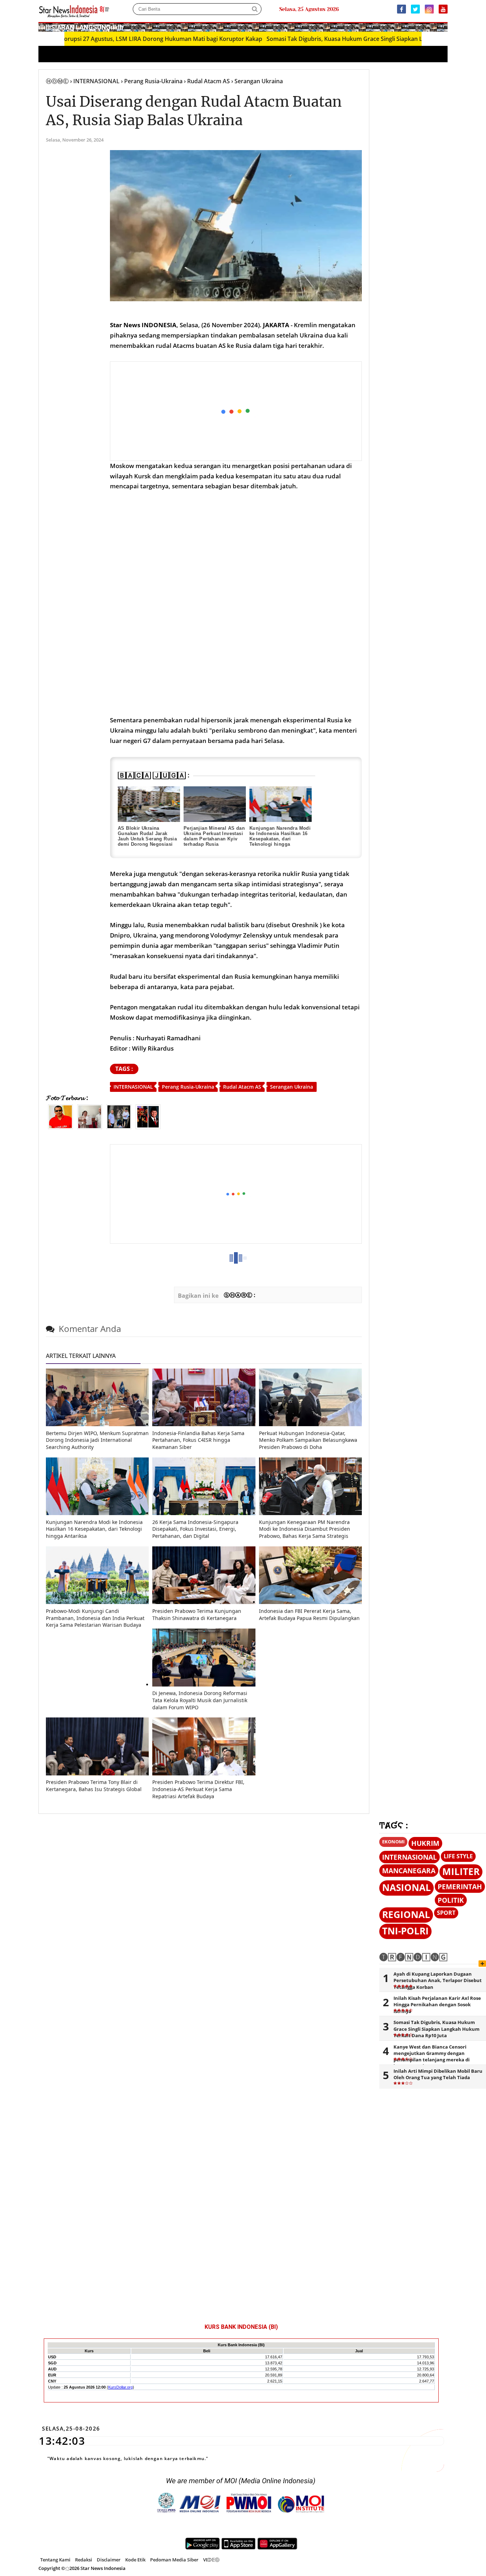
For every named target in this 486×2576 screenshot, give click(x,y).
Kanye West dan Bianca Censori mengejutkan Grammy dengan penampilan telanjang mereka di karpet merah (432, 2057)
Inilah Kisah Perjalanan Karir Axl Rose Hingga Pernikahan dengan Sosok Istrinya (437, 2004)
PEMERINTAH (460, 1887)
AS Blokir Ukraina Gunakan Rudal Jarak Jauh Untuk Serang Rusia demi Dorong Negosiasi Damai (147, 839)
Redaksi (84, 2560)
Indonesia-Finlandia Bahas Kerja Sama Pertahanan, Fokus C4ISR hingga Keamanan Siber (198, 1440)
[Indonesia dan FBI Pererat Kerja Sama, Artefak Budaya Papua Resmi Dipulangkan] (310, 1602)
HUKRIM (425, 1843)
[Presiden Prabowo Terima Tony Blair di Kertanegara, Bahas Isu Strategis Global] (97, 1773)
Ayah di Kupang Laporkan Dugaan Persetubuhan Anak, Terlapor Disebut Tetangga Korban (438, 1980)
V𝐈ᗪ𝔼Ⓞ (211, 2560)
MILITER (461, 1872)
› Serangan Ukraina (257, 81)
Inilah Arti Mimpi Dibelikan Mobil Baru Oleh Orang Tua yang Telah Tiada (438, 2074)
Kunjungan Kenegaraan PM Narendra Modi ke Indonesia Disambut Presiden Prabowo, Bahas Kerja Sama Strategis (305, 1529)
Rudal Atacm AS (242, 1087)
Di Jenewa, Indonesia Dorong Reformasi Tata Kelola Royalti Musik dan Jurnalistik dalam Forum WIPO (200, 1700)
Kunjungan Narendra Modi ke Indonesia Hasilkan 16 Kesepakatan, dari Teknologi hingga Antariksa (280, 839)
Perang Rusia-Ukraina (188, 1087)
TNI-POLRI (405, 1931)
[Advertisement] (236, 411)
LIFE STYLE (458, 1856)
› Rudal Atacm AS (207, 81)
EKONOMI (393, 1842)
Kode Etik (135, 2560)
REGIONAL (406, 1915)
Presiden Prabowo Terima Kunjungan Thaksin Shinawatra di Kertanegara (197, 1614)
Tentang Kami (55, 2560)
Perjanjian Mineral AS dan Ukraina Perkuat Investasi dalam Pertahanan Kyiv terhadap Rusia (214, 836)
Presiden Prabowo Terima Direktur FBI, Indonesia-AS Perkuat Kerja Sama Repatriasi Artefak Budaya (198, 1789)
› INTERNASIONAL (95, 81)
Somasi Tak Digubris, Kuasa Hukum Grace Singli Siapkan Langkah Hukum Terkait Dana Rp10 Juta (336, 39)
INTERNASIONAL (133, 1087)
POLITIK (451, 1900)
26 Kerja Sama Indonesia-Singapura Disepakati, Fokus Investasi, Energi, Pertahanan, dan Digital (195, 1529)
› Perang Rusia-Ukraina (152, 81)
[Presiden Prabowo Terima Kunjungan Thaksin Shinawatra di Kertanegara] (204, 1602)
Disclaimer (109, 2560)
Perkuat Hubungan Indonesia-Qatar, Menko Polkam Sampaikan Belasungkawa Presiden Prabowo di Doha (308, 1440)
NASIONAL (406, 1888)
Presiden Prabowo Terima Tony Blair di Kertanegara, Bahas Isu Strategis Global (94, 1786)
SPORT (446, 1913)
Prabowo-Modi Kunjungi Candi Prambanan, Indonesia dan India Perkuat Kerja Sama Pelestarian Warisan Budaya (95, 1618)
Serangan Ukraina (292, 1087)
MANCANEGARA (409, 1871)
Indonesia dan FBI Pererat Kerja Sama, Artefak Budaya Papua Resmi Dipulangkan (309, 1614)
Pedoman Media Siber (174, 2560)
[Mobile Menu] (444, 27)
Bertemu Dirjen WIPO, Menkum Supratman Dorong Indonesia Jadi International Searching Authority (97, 1440)
